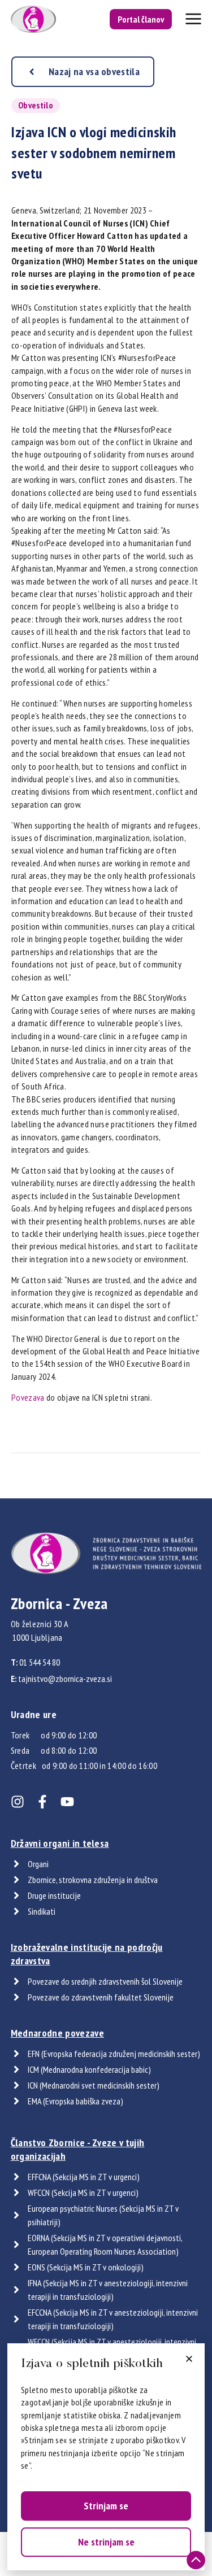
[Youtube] (67, 1802)
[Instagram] (18, 1802)
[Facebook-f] (42, 1802)
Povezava (28, 1397)
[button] (189, 2359)
